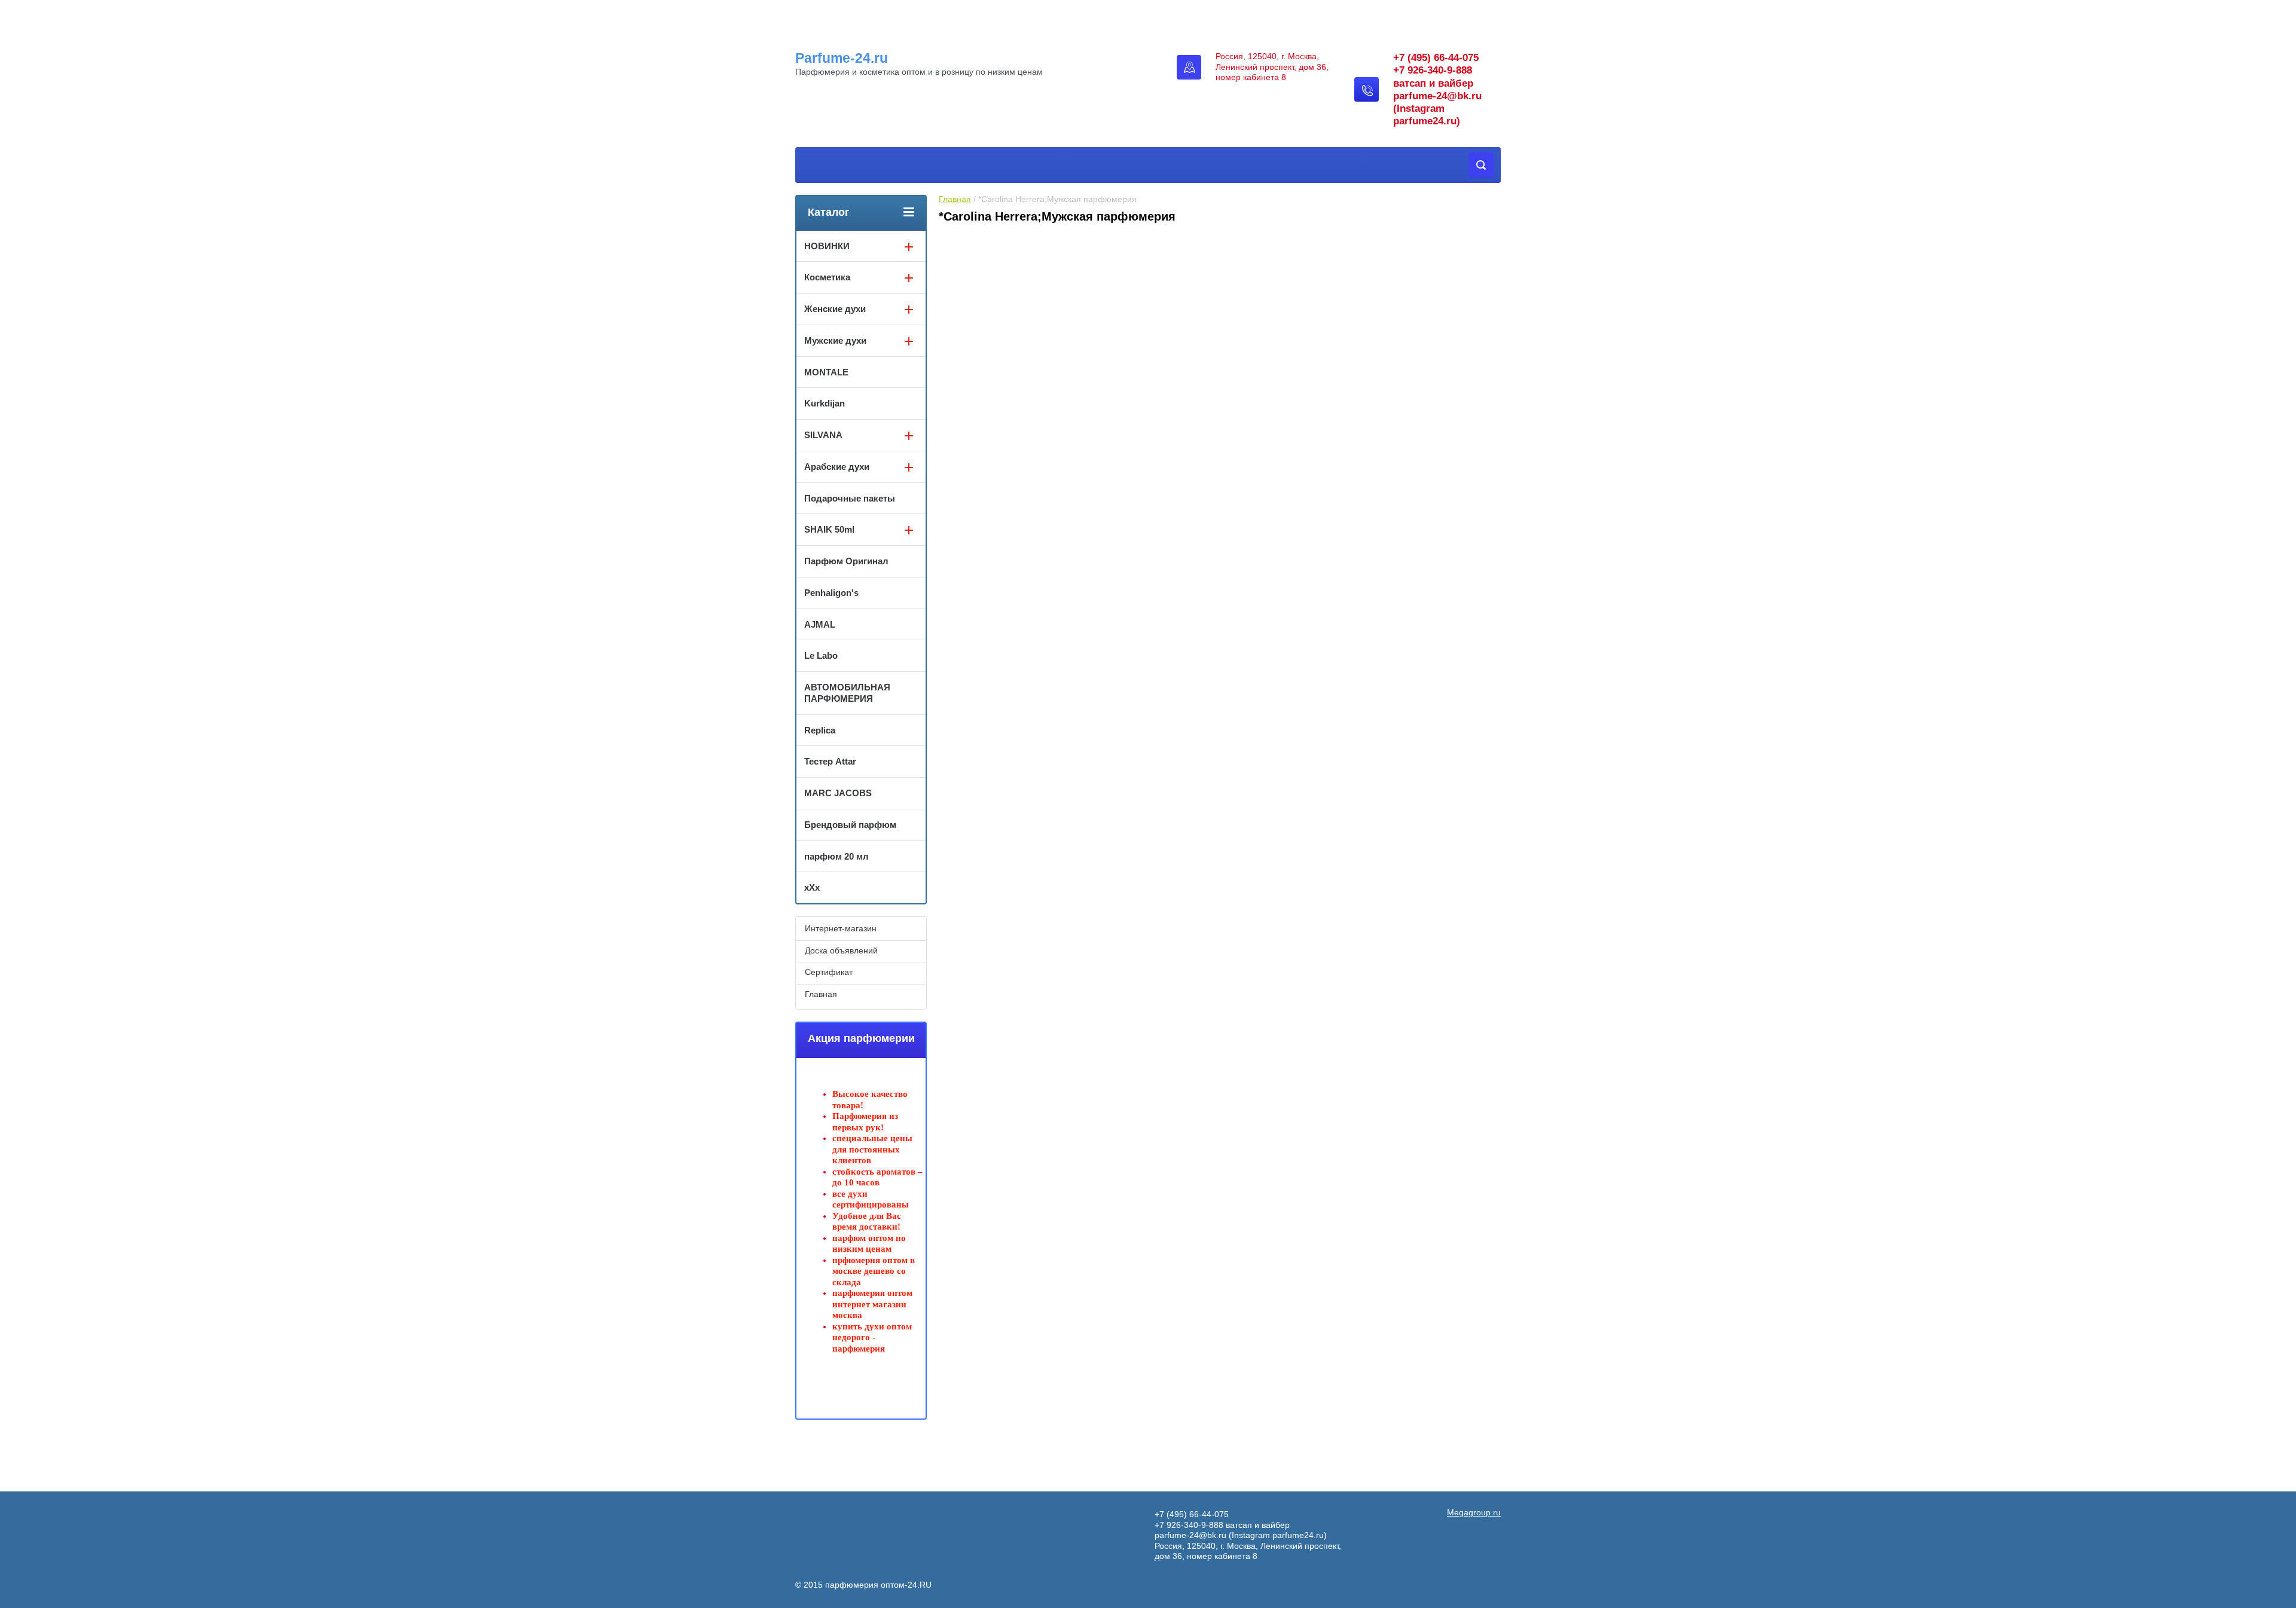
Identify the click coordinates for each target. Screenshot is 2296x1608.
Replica (820, 730)
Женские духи (835, 309)
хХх (812, 887)
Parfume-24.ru (842, 58)
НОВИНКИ (827, 246)
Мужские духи (835, 340)
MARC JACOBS (838, 793)
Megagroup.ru (1474, 1512)
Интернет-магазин (841, 928)
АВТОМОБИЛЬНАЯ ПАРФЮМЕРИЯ (847, 693)
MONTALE (826, 372)
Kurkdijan (825, 403)
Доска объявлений (841, 950)
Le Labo (821, 655)
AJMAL (820, 624)
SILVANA (823, 435)
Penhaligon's (831, 593)
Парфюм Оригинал (846, 561)
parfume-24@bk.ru (1437, 96)
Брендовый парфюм (850, 825)
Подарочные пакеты (850, 498)
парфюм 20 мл (836, 856)
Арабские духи (837, 467)
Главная (955, 199)
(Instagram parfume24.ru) (1278, 1535)
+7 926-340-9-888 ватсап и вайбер (1222, 1525)
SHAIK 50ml (829, 529)
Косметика (827, 277)
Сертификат (829, 972)
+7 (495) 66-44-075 (1436, 58)
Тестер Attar (830, 761)
